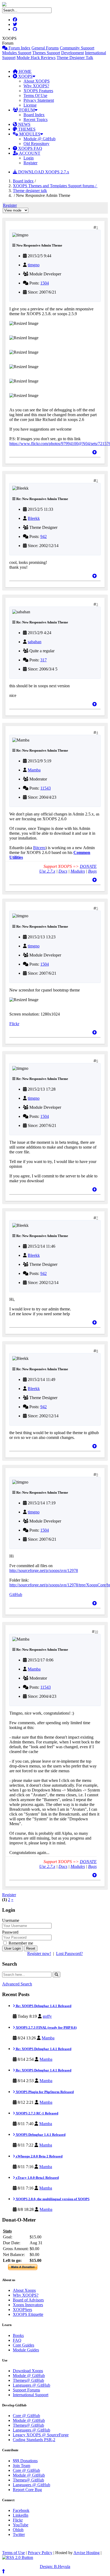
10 (96, 1632)
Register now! (39, 1954)
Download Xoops (28, 2371)
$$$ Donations (25, 2461)
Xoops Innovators (28, 2305)
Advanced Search (17, 1984)
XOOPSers (22, 2310)
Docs (63, 871)
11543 (46, 788)
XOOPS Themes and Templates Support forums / (55, 186)
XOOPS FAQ (30, 148)
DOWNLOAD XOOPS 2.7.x (43, 172)
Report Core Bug (27, 2490)
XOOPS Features (38, 91)
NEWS (24, 124)
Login (29, 158)
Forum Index (19, 48)
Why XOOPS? (36, 86)
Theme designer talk (30, 191)
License (30, 105)
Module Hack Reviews (36, 58)
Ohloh (18, 2530)
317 (44, 660)
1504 (45, 283)
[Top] (95, 452)
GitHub (16, 1595)
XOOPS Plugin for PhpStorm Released (44, 2092)
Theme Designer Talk (75, 58)
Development (72, 53)
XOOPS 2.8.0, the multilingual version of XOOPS (52, 2199)
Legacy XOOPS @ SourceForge (41, 2435)
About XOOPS (37, 81)
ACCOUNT (29, 153)
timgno (34, 265)
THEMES (26, 129)
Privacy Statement (39, 100)
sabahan (35, 642)
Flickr (14, 1024)
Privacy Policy (40, 2553)
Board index (23, 181)
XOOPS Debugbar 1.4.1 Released (40, 2135)
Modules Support (17, 53)
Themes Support (46, 53)
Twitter (19, 2534)
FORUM (26, 110)
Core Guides (23, 2345)
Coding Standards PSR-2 (34, 2440)
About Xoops (24, 2290)
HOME (25, 71)
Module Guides (26, 2350)
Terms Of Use (35, 95)
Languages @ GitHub (32, 2385)
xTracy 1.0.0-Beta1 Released (37, 2178)
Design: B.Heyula (55, 2567)
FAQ (17, 2340)
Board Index (34, 115)
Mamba (34, 770)
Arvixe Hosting (87, 2553)
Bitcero (39, 848)
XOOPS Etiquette (28, 2314)
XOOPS (25, 76)
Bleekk (34, 518)
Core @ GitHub (26, 2416)
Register (30, 163)
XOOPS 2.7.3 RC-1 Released (37, 2113)
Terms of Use (13, 2553)
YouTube (21, 2525)
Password (10, 1932)
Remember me (20, 1943)
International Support (31, 2395)
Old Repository (36, 144)
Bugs (92, 871)
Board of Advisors (28, 2300)
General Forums (45, 48)
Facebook (21, 2510)
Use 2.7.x (47, 871)
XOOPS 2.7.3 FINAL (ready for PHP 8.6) (46, 2027)
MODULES (29, 134)
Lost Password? (69, 1954)
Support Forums (26, 2390)
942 (44, 536)
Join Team (21, 2466)
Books (18, 2335)
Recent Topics (36, 120)
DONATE (88, 866)
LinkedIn (21, 2515)
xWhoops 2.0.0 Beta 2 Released (39, 2156)
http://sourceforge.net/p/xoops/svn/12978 (44, 1570)
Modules (78, 871)
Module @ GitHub (40, 139)
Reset (31, 1948)
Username (11, 1920)
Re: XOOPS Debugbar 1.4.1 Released (43, 2006)
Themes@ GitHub (28, 2380)
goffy (47, 2016)
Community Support (77, 48)
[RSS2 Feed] (18, 2557)
